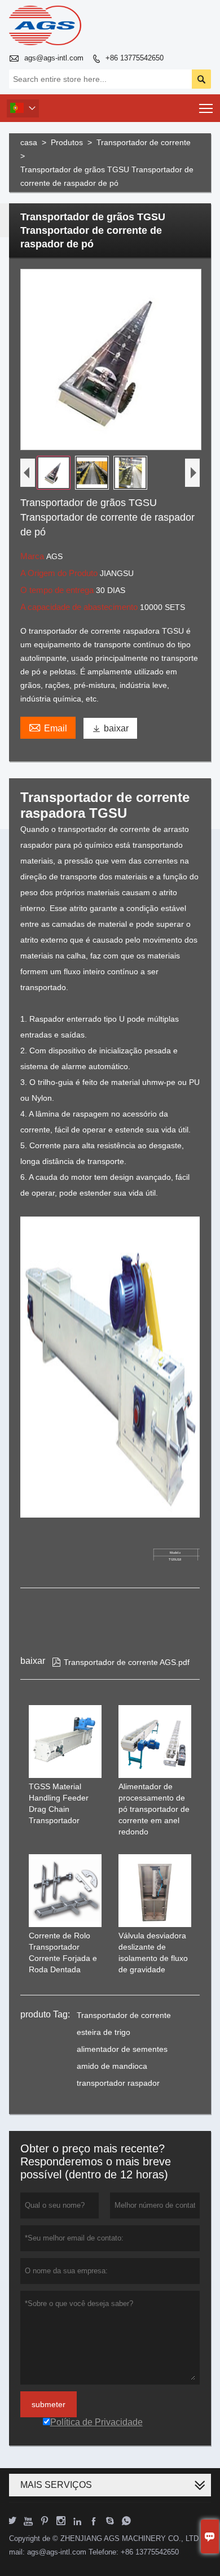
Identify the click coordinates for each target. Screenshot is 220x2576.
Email (48, 727)
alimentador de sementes (122, 2049)
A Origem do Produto (60, 573)
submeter (49, 2404)
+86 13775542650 (135, 58)
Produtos (67, 142)
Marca (33, 556)
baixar (110, 728)
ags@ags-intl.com (54, 58)
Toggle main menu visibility (206, 108)
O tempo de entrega (58, 590)
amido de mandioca (112, 2066)
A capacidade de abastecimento (80, 607)
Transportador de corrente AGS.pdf (121, 1662)
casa (29, 142)
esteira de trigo (104, 2032)
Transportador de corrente (144, 142)
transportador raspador (118, 2083)
